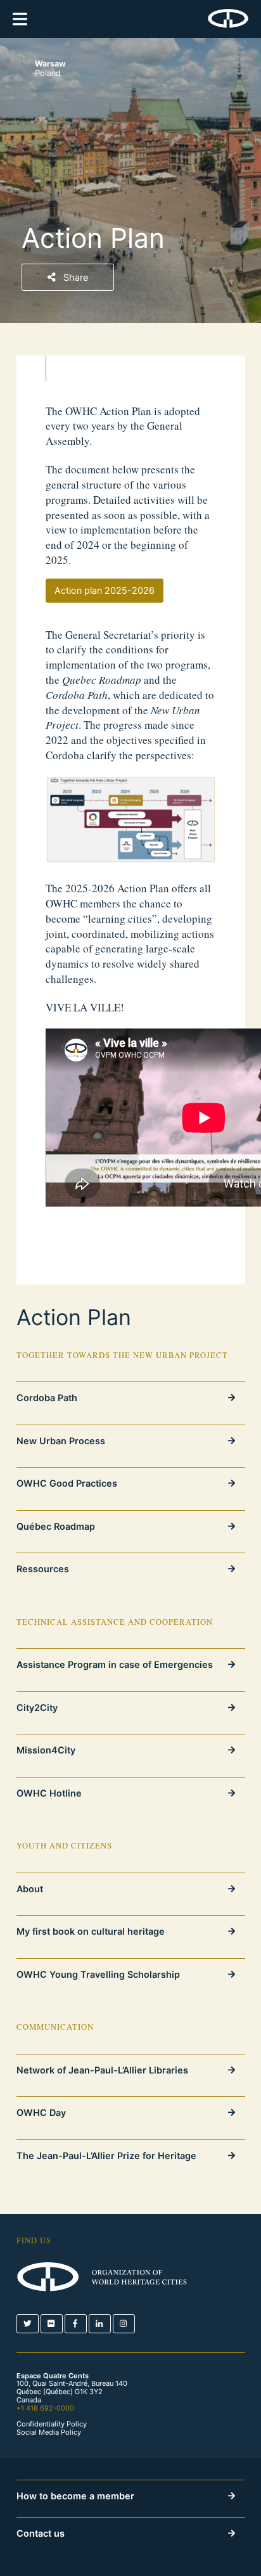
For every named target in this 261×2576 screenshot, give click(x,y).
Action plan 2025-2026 (105, 590)
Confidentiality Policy (52, 2424)
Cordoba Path (47, 1398)
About (30, 1889)
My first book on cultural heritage (91, 1931)
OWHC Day (41, 2112)
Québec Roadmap (56, 1526)
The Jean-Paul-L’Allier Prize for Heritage (106, 2156)
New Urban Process (61, 1441)
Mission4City (46, 1750)
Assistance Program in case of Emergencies (115, 1664)
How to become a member (75, 2496)
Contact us (41, 2533)
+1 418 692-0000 (45, 2408)
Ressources (43, 1569)
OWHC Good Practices (67, 1483)
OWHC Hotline (49, 1793)
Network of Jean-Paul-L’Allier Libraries (102, 2070)
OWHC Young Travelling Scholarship (98, 1974)
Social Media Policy (49, 2432)
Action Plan (74, 1317)
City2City (37, 1708)
